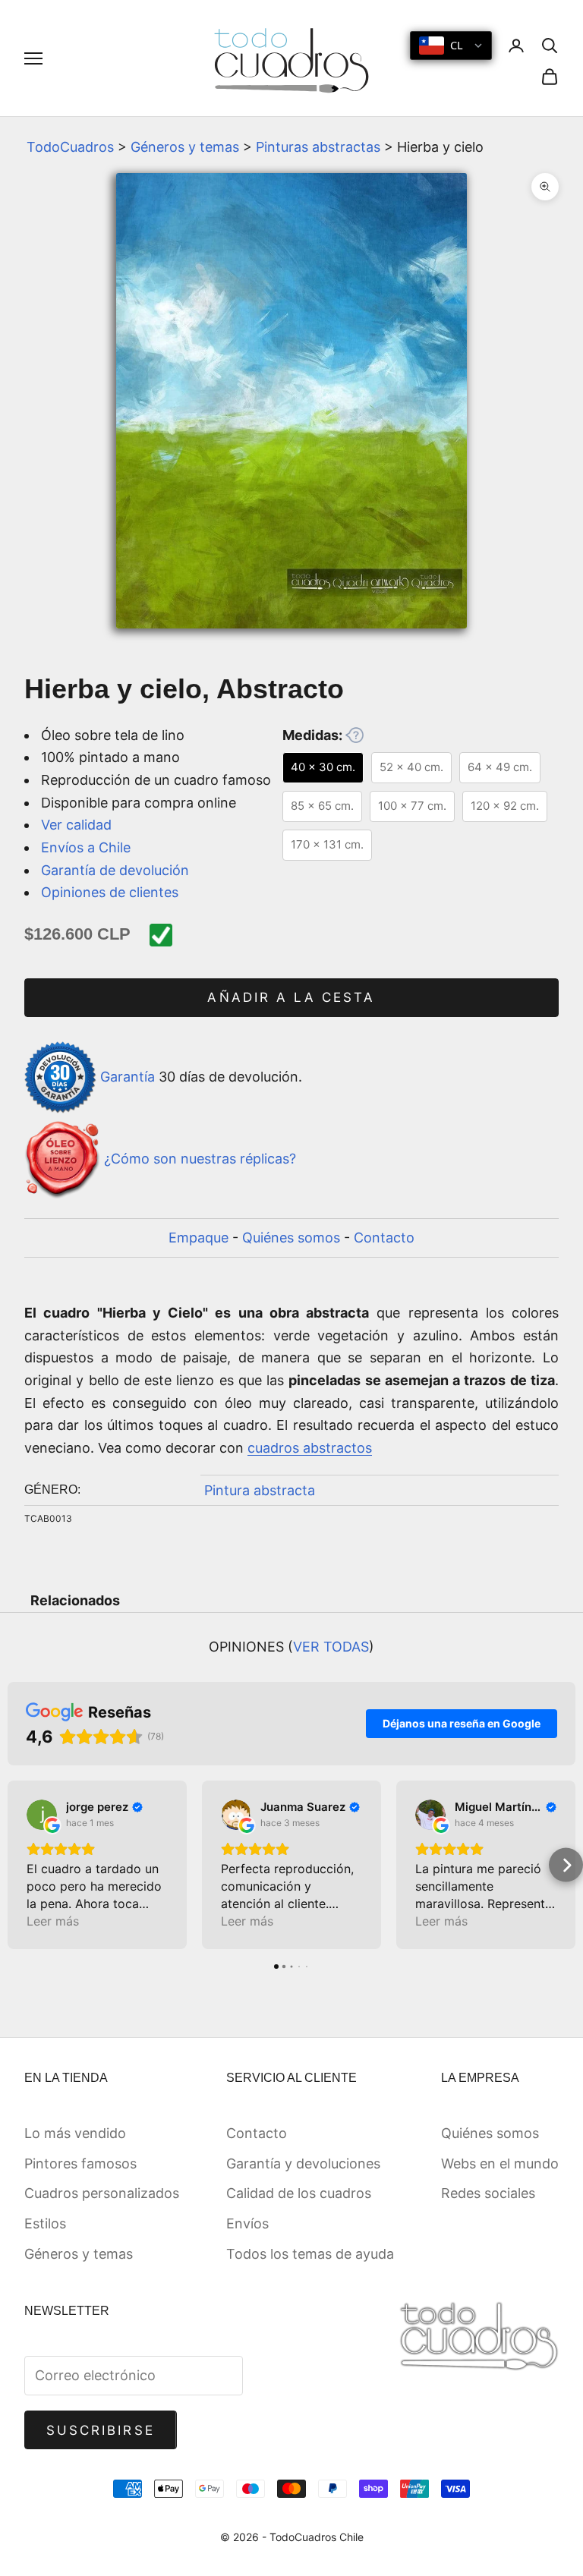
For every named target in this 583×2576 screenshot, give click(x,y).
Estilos (45, 2223)
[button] (17, 1865)
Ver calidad (76, 825)
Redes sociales (488, 2193)
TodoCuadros (70, 147)
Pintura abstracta (260, 1490)
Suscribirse (101, 2430)
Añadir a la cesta (291, 997)
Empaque (199, 1238)
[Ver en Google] (42, 1815)
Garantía (128, 1077)
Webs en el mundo (500, 2163)
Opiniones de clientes (110, 892)
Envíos (247, 2223)
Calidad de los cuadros (299, 2193)
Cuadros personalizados (102, 2193)
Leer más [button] (53, 1921)
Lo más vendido (75, 2133)
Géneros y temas (185, 147)
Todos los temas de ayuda (310, 2254)
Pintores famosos (80, 2163)
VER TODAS (331, 1647)
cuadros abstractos (310, 1448)
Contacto (384, 1238)
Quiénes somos (291, 1238)
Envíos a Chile (86, 847)
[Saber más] (355, 735)
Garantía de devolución (115, 870)
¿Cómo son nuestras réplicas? (200, 1159)
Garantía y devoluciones (303, 2163)
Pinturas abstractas (318, 147)
